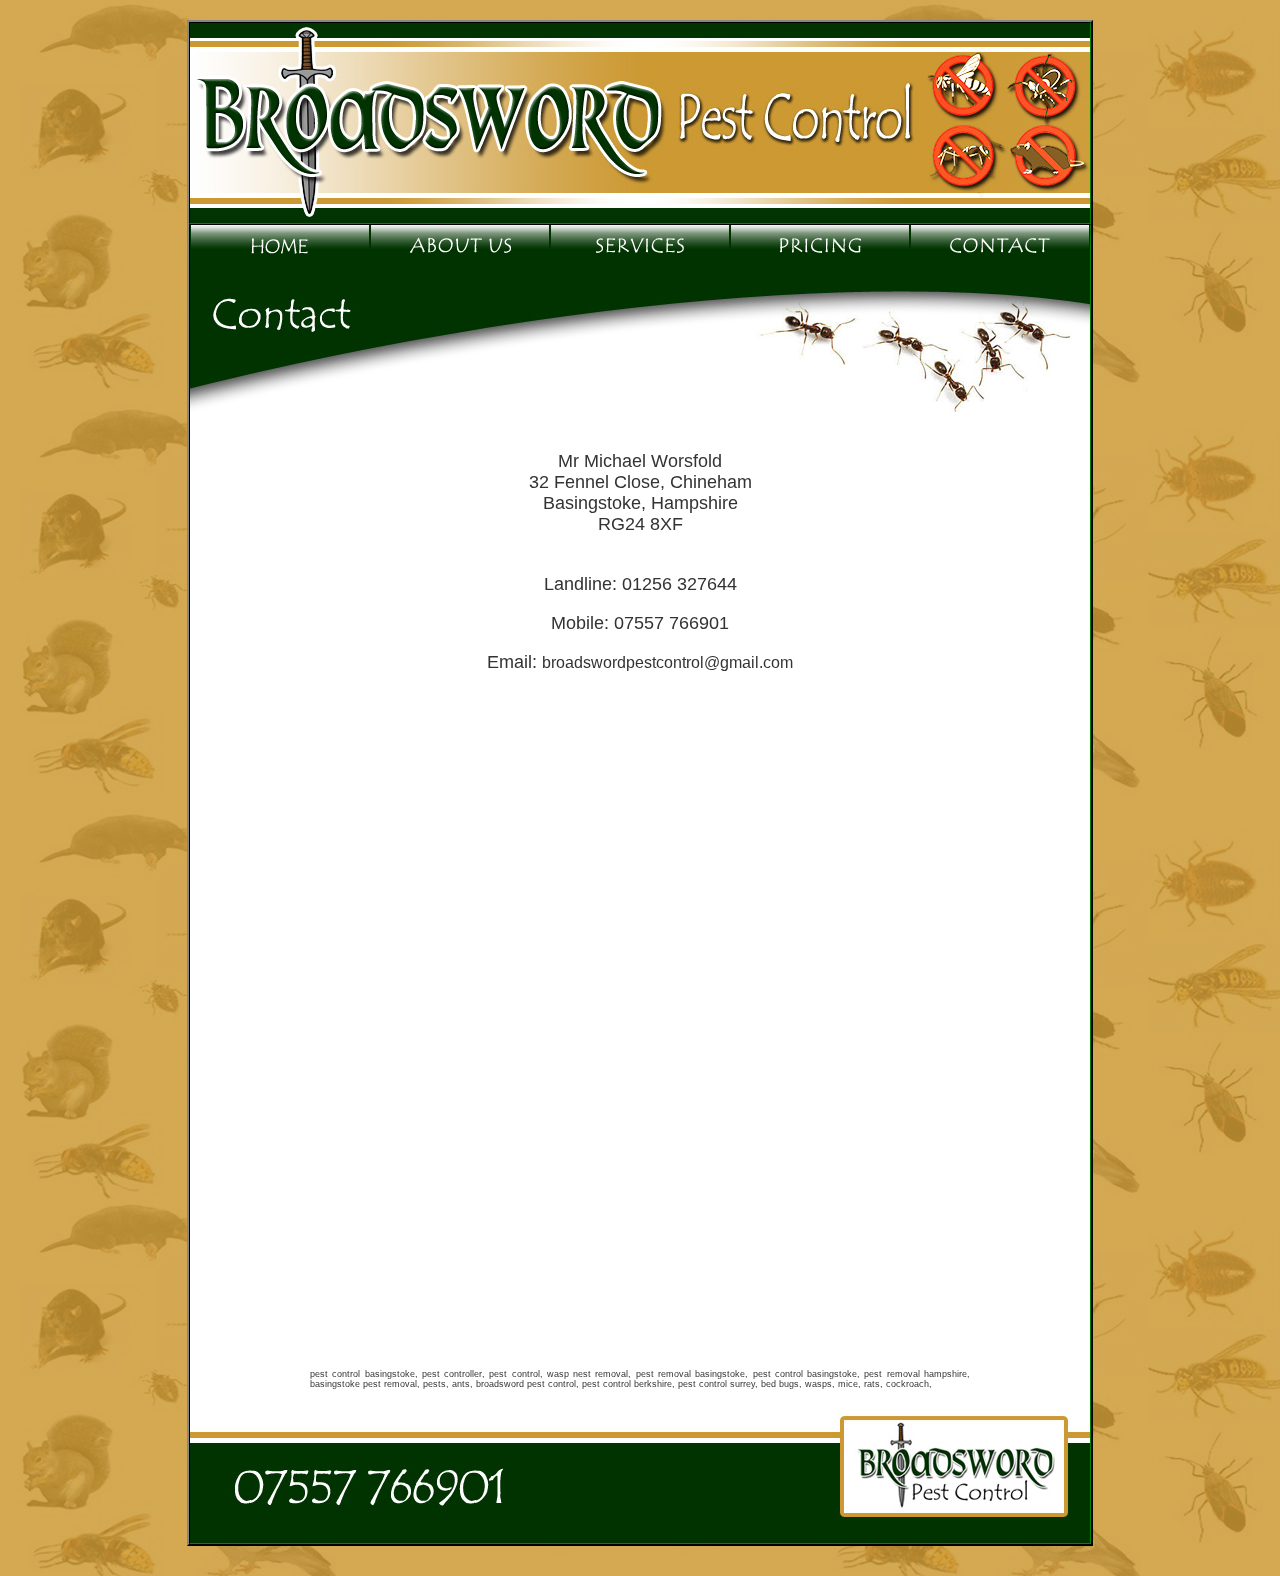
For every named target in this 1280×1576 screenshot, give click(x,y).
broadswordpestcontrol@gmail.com (667, 662)
